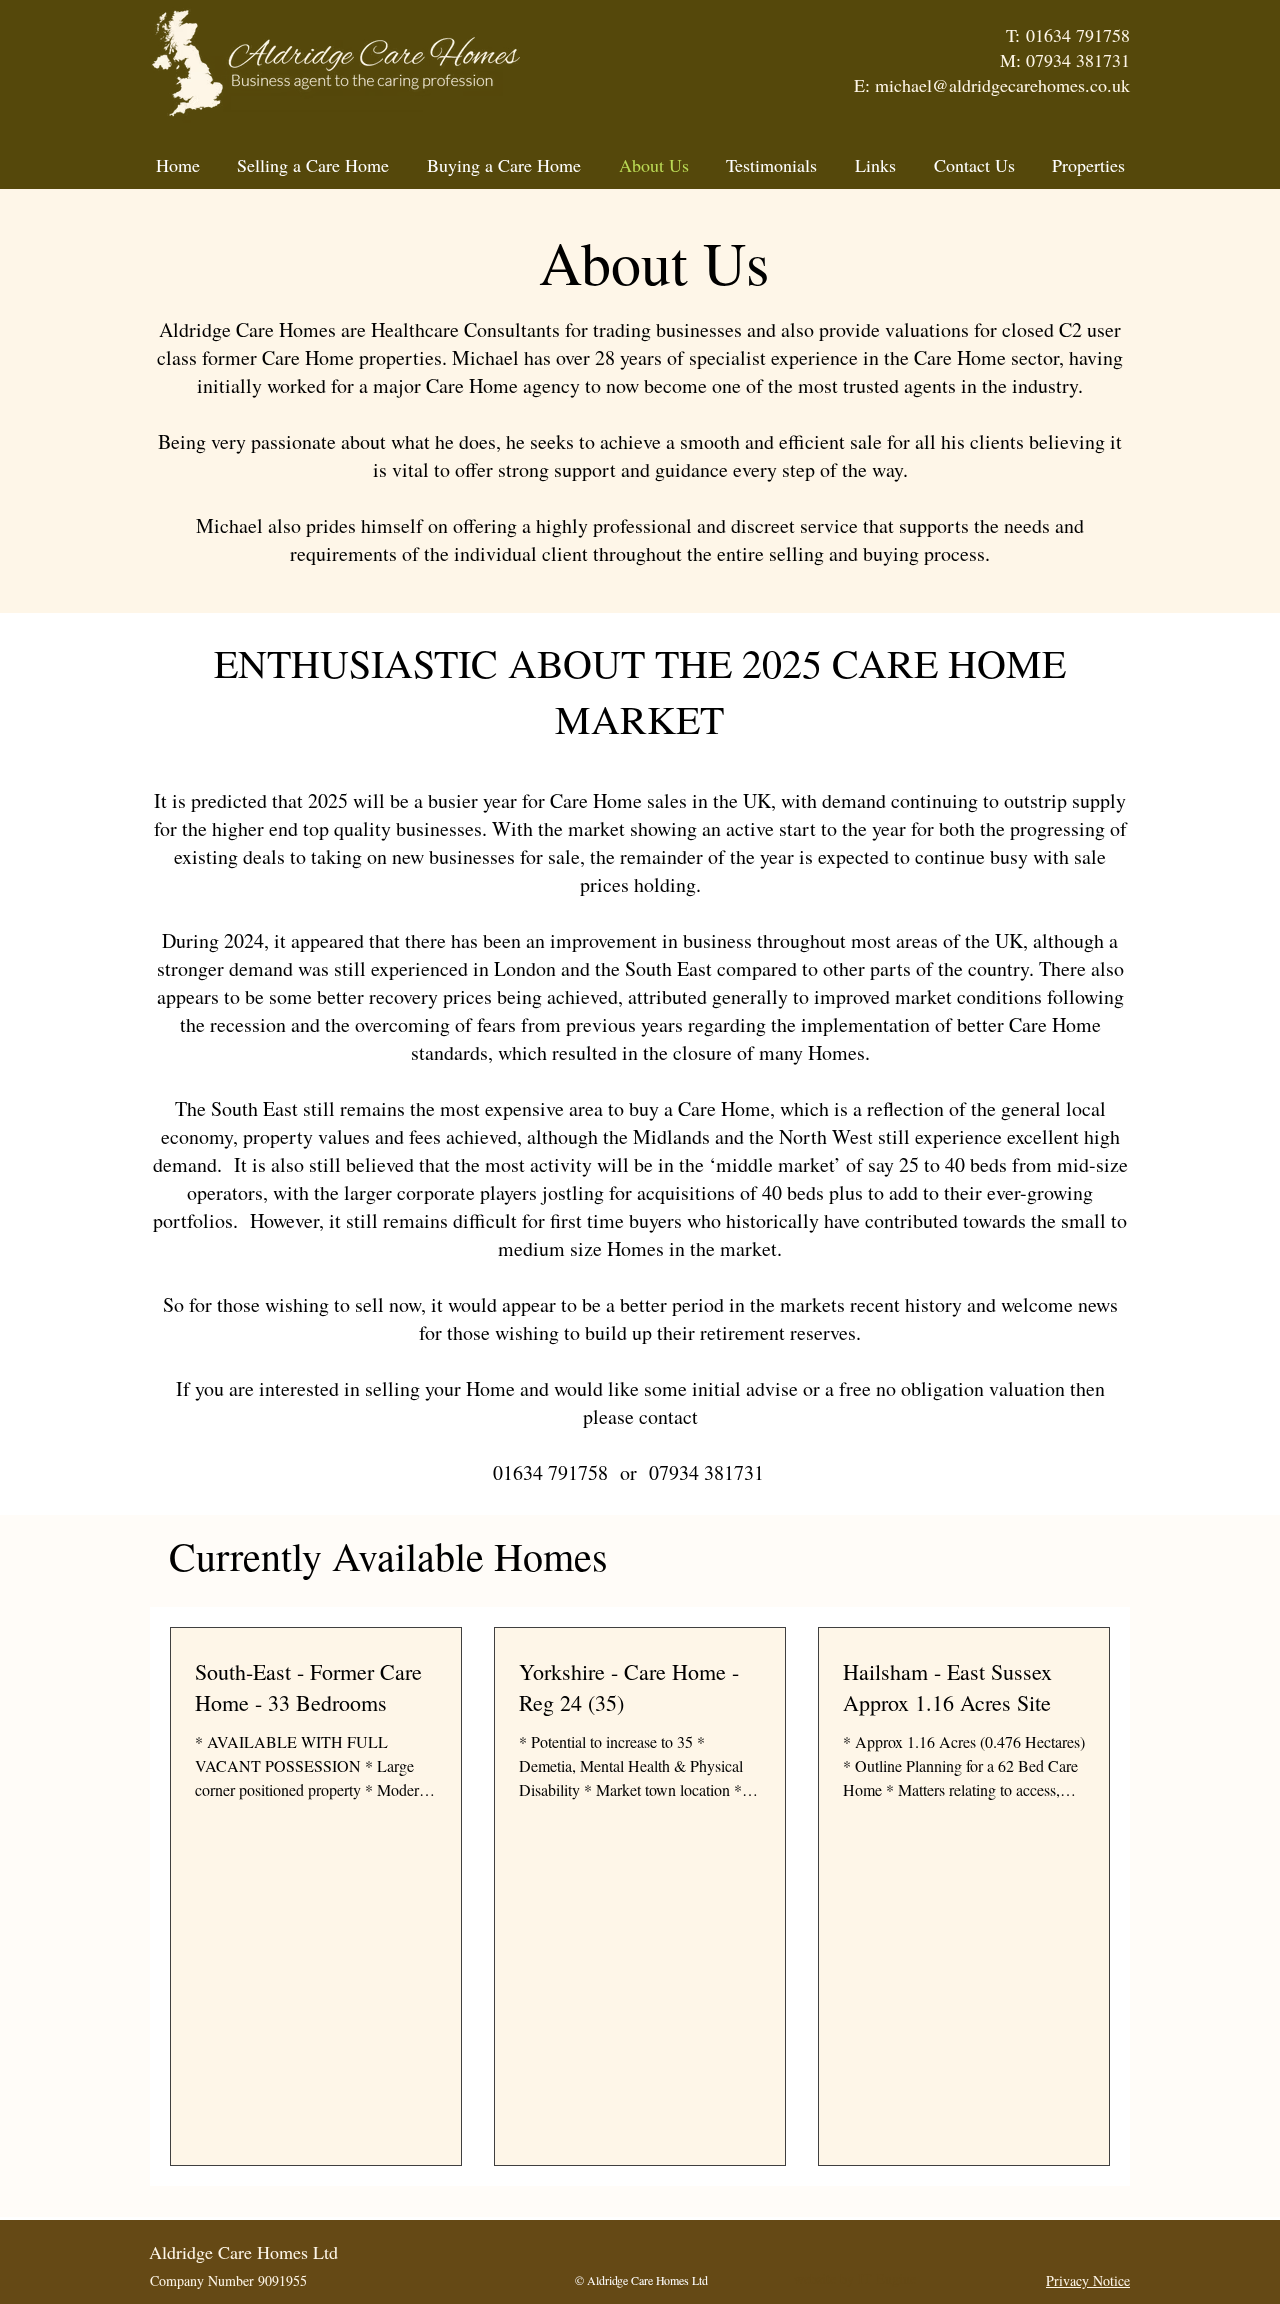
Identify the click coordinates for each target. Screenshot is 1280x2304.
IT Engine (887, 2278)
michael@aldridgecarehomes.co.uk (1002, 85)
